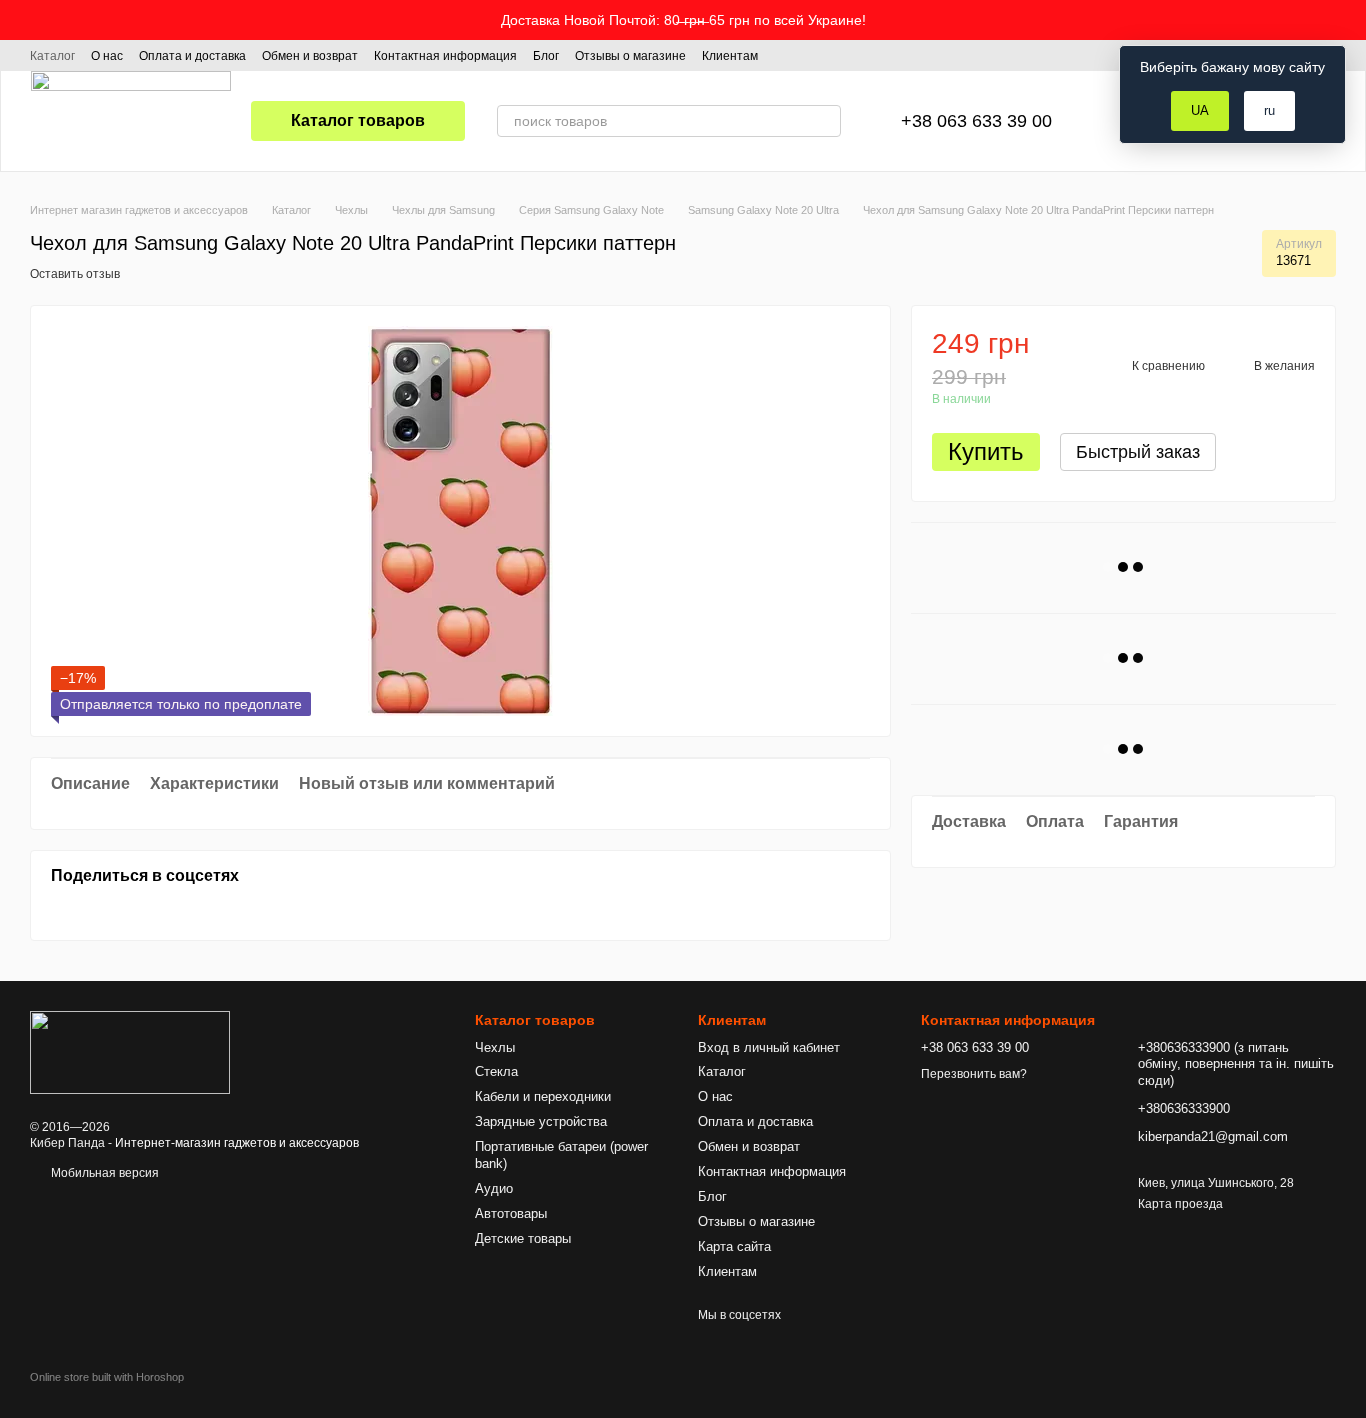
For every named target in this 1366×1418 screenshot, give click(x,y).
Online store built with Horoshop (107, 1377)
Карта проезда (1180, 1204)
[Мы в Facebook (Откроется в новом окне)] (786, 55)
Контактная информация (445, 56)
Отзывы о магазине (630, 56)
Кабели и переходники (543, 1096)
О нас (107, 56)
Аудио (494, 1188)
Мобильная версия (103, 1173)
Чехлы (495, 1047)
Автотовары (511, 1213)
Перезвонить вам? (974, 1074)
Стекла (496, 1071)
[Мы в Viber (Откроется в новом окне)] (858, 55)
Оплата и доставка (192, 56)
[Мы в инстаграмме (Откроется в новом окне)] (810, 55)
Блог (546, 56)
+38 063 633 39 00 (976, 121)
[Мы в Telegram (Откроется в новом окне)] (834, 55)
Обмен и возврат (310, 56)
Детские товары (523, 1238)
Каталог (52, 56)
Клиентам (730, 56)
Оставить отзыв (75, 274)
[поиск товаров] (825, 121)
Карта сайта (734, 1246)
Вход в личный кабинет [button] (769, 1047)
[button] (1350, 20)
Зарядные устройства (541, 1121)
